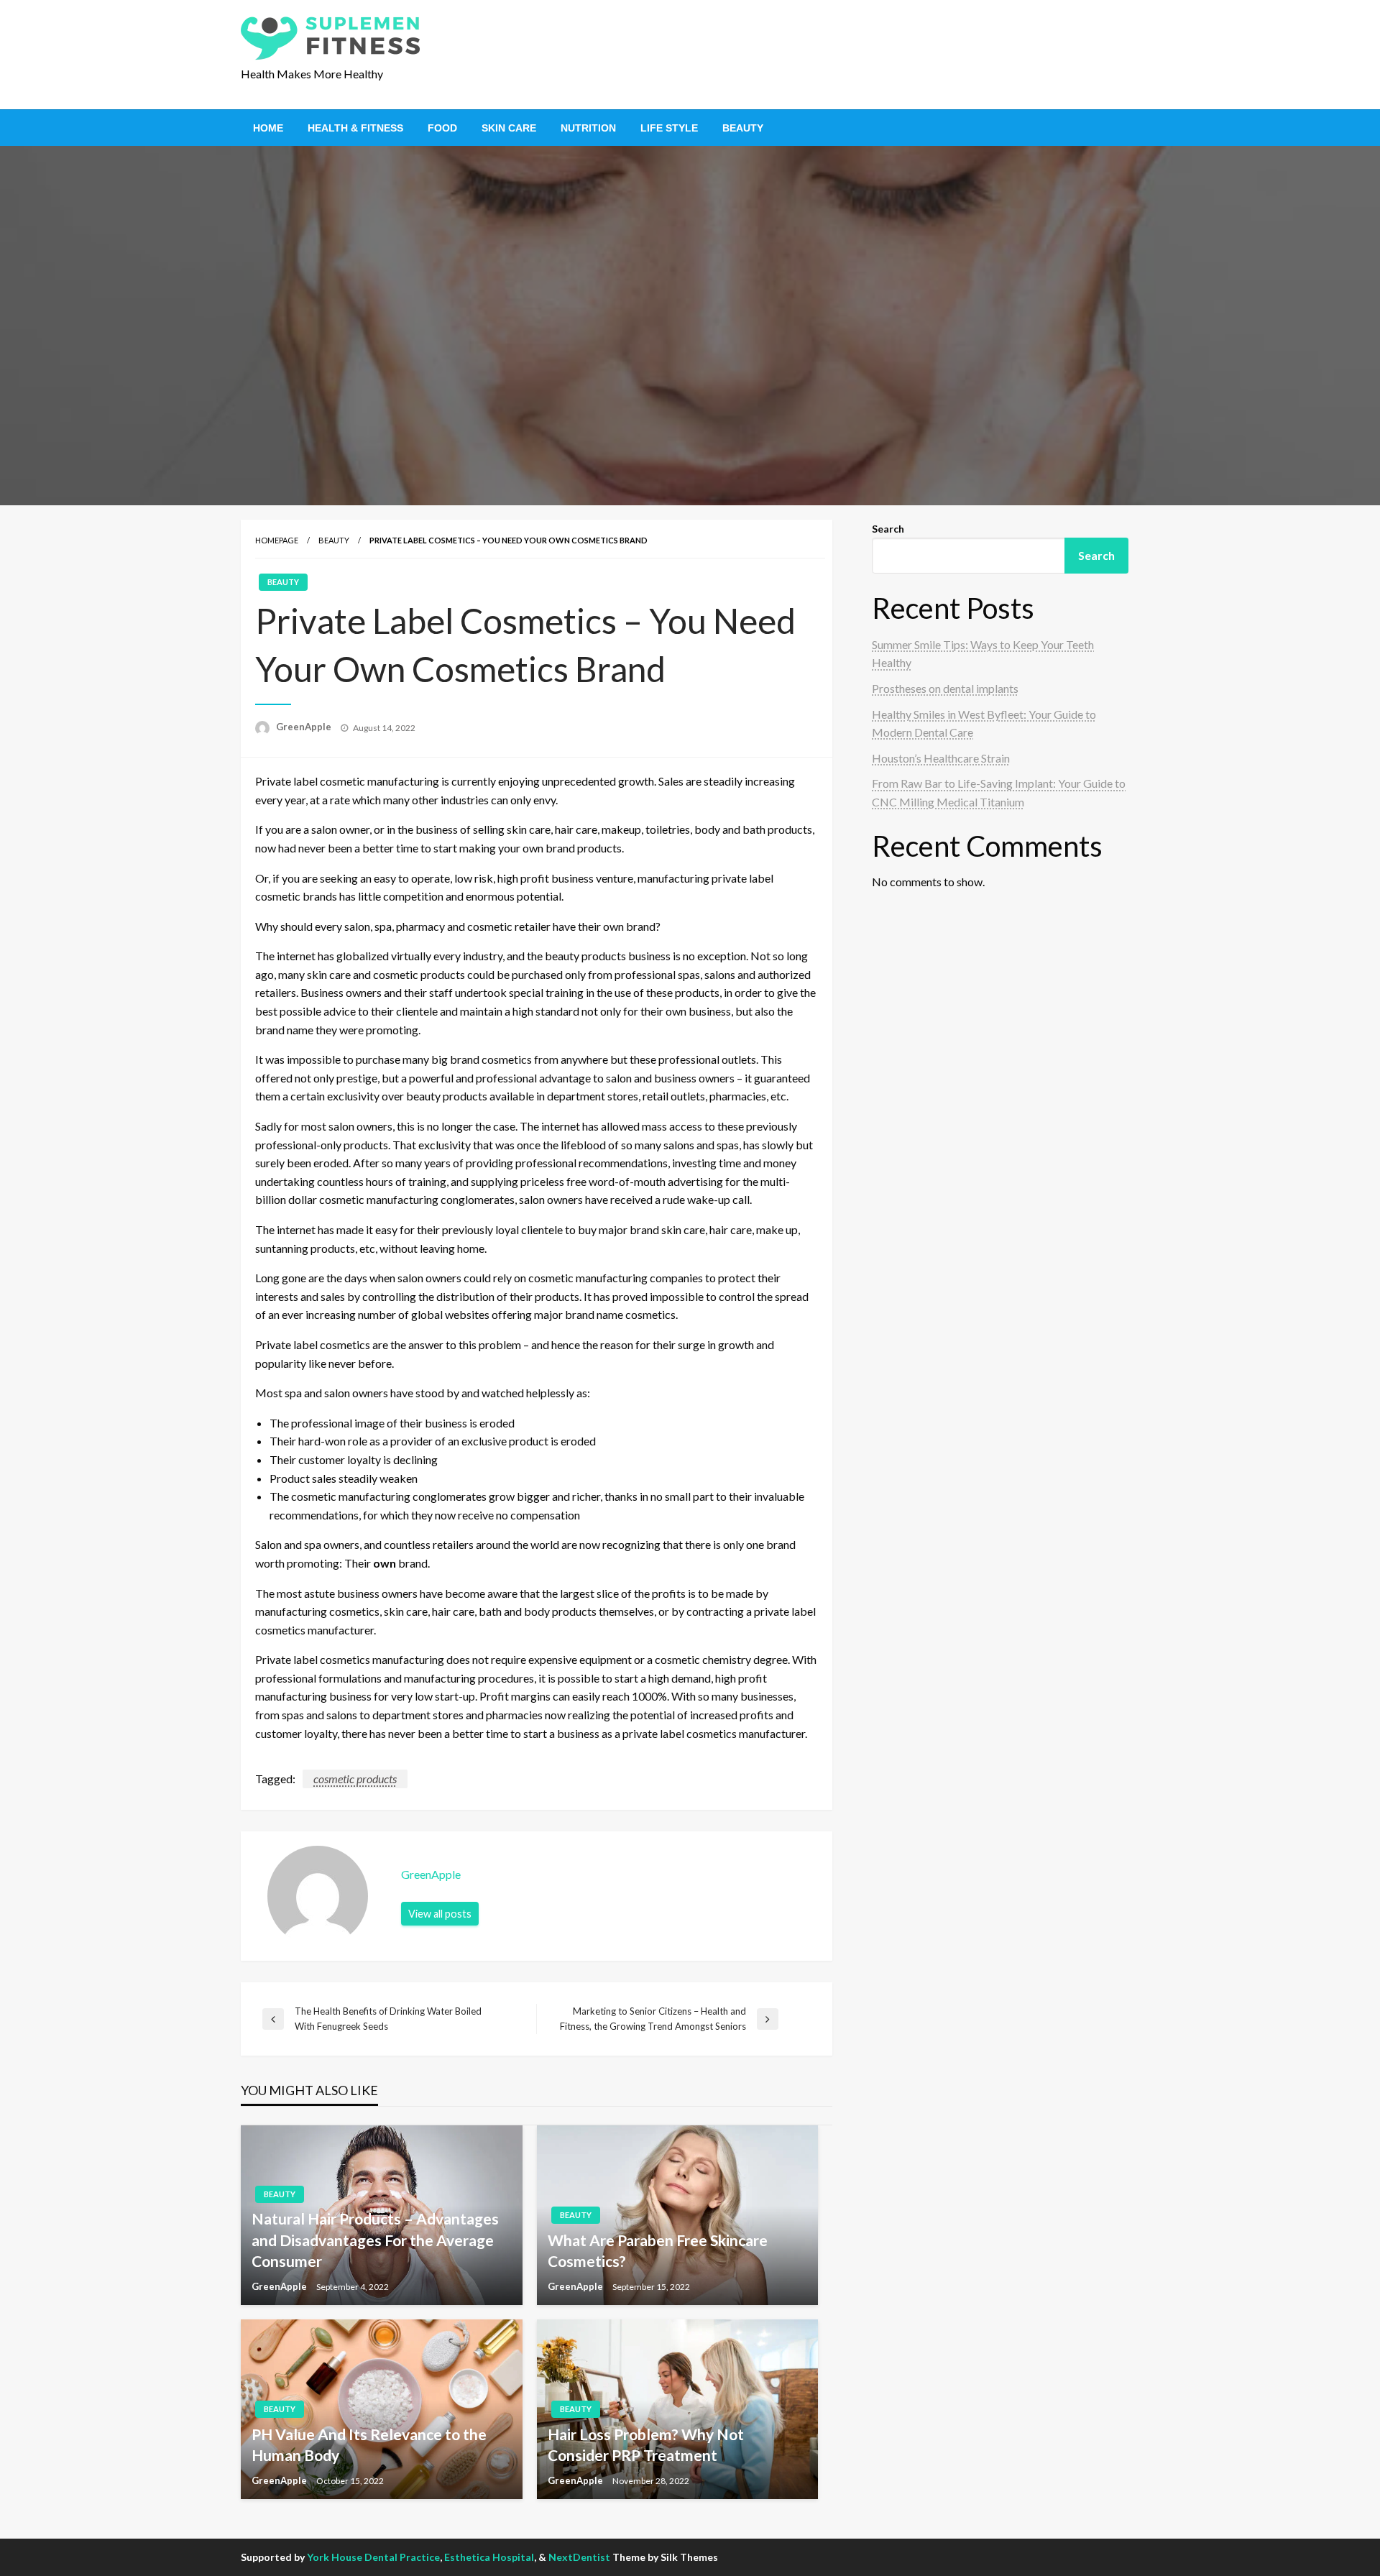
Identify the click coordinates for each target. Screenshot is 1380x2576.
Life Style (669, 128)
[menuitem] (268, 128)
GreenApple (305, 727)
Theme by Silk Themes (665, 2557)
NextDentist (579, 2557)
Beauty (743, 128)
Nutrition (588, 128)
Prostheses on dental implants (945, 688)
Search (888, 529)
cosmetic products (355, 1779)
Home (268, 128)
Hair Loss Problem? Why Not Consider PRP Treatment (646, 2444)
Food (442, 128)
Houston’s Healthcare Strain (941, 758)
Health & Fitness (355, 128)
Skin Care (509, 128)
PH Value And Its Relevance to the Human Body (369, 2444)
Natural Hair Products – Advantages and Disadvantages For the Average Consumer (375, 2240)
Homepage (277, 540)
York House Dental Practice (373, 2557)
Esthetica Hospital (489, 2557)
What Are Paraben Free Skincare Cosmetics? (658, 2250)
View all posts (440, 1914)
